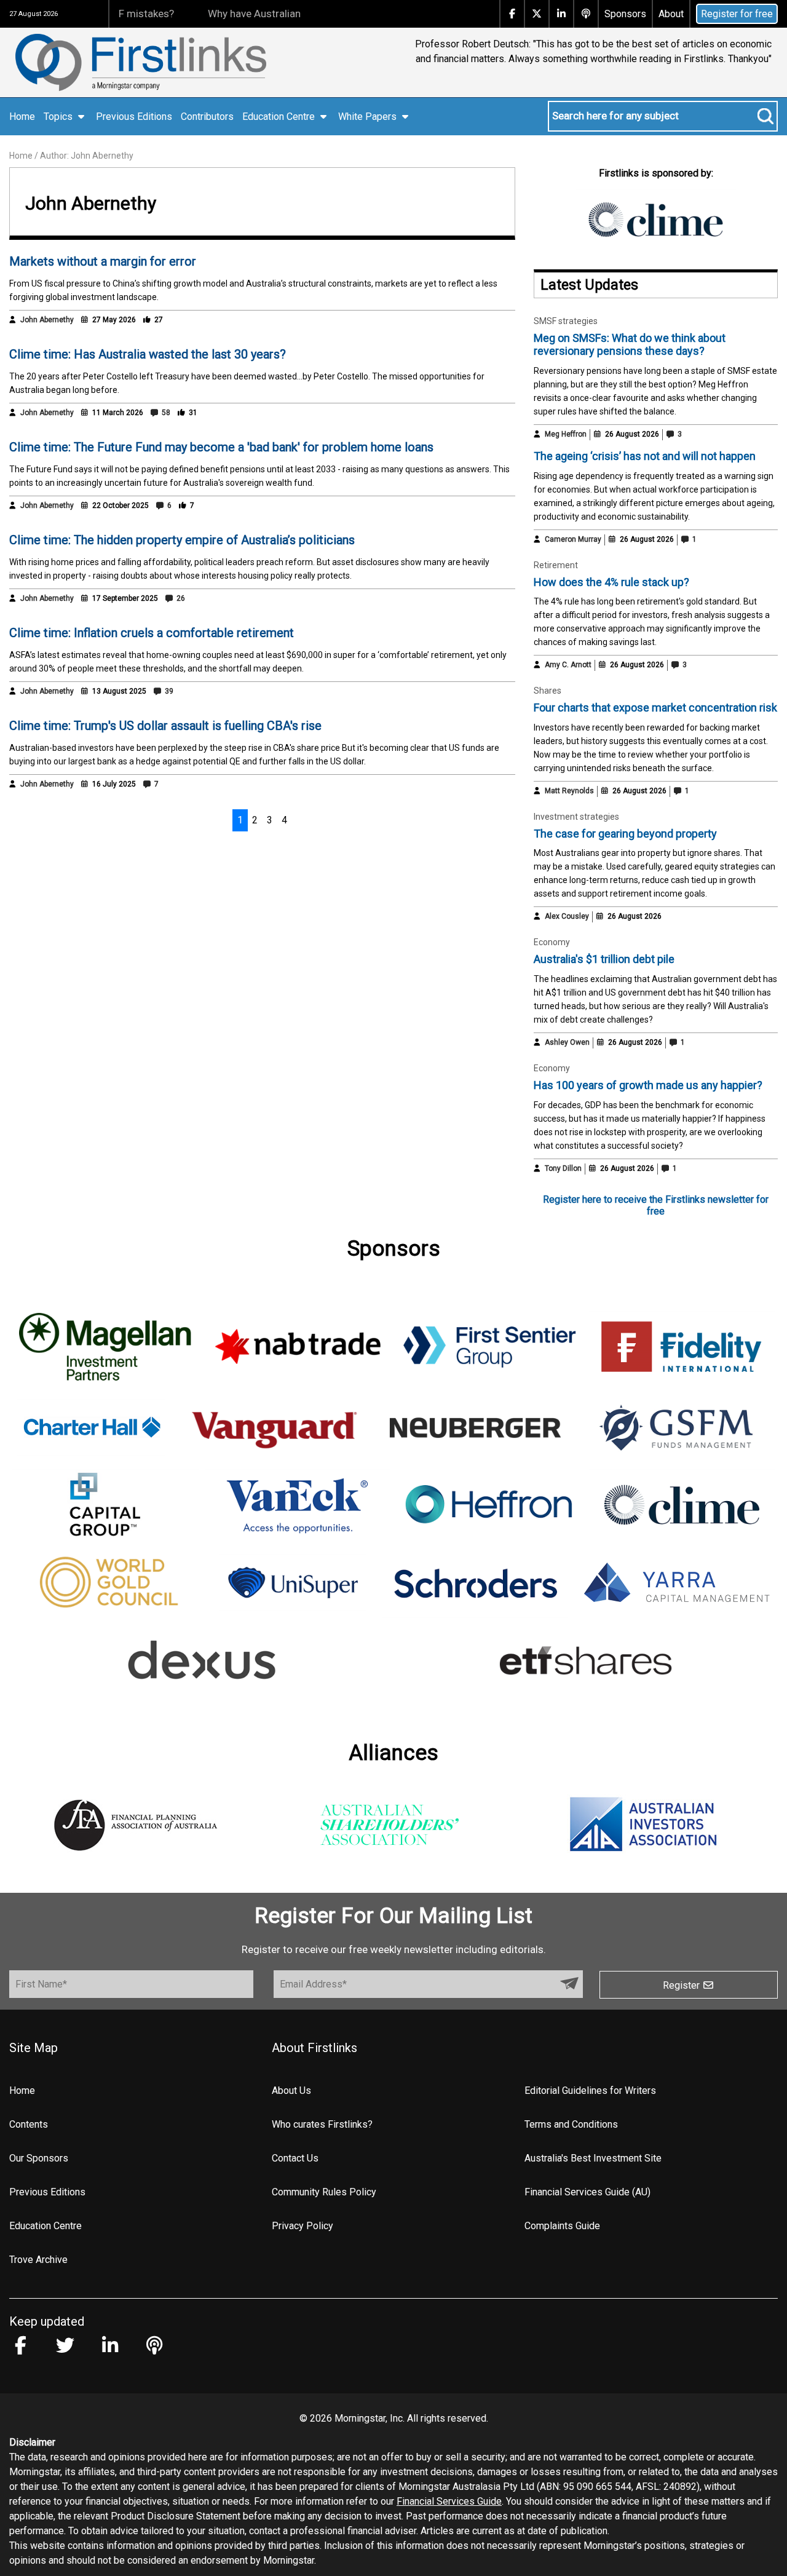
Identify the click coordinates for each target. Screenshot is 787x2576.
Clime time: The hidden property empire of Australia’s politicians (182, 540)
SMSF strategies (566, 321)
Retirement (556, 565)
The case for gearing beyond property (625, 834)
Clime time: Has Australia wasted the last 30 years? (148, 354)
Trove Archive (38, 2260)
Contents (29, 2124)
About (671, 14)
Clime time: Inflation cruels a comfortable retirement (152, 633)
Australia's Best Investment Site (593, 2158)
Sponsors (625, 14)
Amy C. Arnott (568, 665)
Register (682, 1985)
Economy (552, 942)
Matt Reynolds (569, 791)
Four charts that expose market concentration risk (655, 707)
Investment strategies (576, 817)
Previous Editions (134, 117)
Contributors (207, 117)
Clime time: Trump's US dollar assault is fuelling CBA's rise (165, 726)
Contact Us (295, 2158)
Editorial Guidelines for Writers (590, 2091)
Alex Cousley (567, 916)
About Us (291, 2091)
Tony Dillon (563, 1168)
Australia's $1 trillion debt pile (604, 959)
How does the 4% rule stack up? (611, 582)
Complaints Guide (562, 2226)
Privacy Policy (303, 2226)
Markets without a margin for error (103, 261)
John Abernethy (47, 320)
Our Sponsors (39, 2158)
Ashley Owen (567, 1042)
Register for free (737, 14)
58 (165, 413)
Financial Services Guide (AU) (587, 2192)
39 (168, 691)
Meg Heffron (566, 434)
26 (180, 598)
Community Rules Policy (324, 2192)
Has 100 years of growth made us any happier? (648, 1085)
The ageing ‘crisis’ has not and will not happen (645, 456)
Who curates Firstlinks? (322, 2124)
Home (22, 117)
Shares (548, 691)
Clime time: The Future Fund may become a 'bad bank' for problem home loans (221, 447)
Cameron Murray (573, 539)
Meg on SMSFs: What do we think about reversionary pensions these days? (630, 345)
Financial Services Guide (449, 2501)
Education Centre (45, 2226)
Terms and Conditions (571, 2124)
